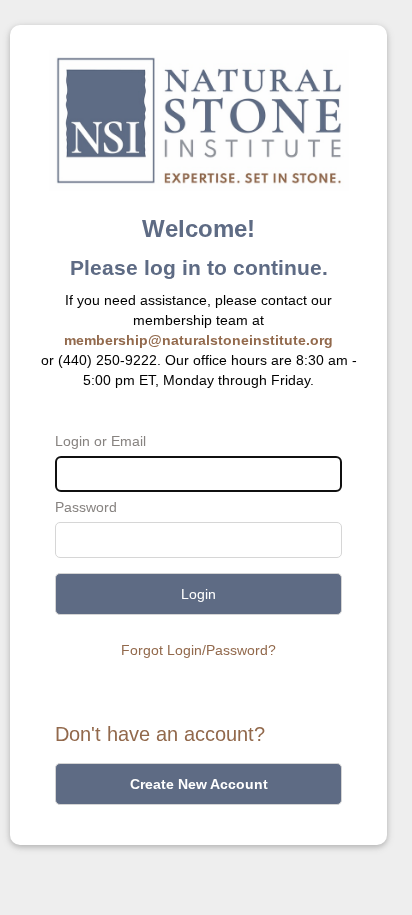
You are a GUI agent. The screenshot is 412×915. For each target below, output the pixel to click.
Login (198, 594)
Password (86, 507)
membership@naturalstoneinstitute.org (198, 340)
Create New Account (199, 784)
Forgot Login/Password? (198, 650)
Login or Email (100, 441)
